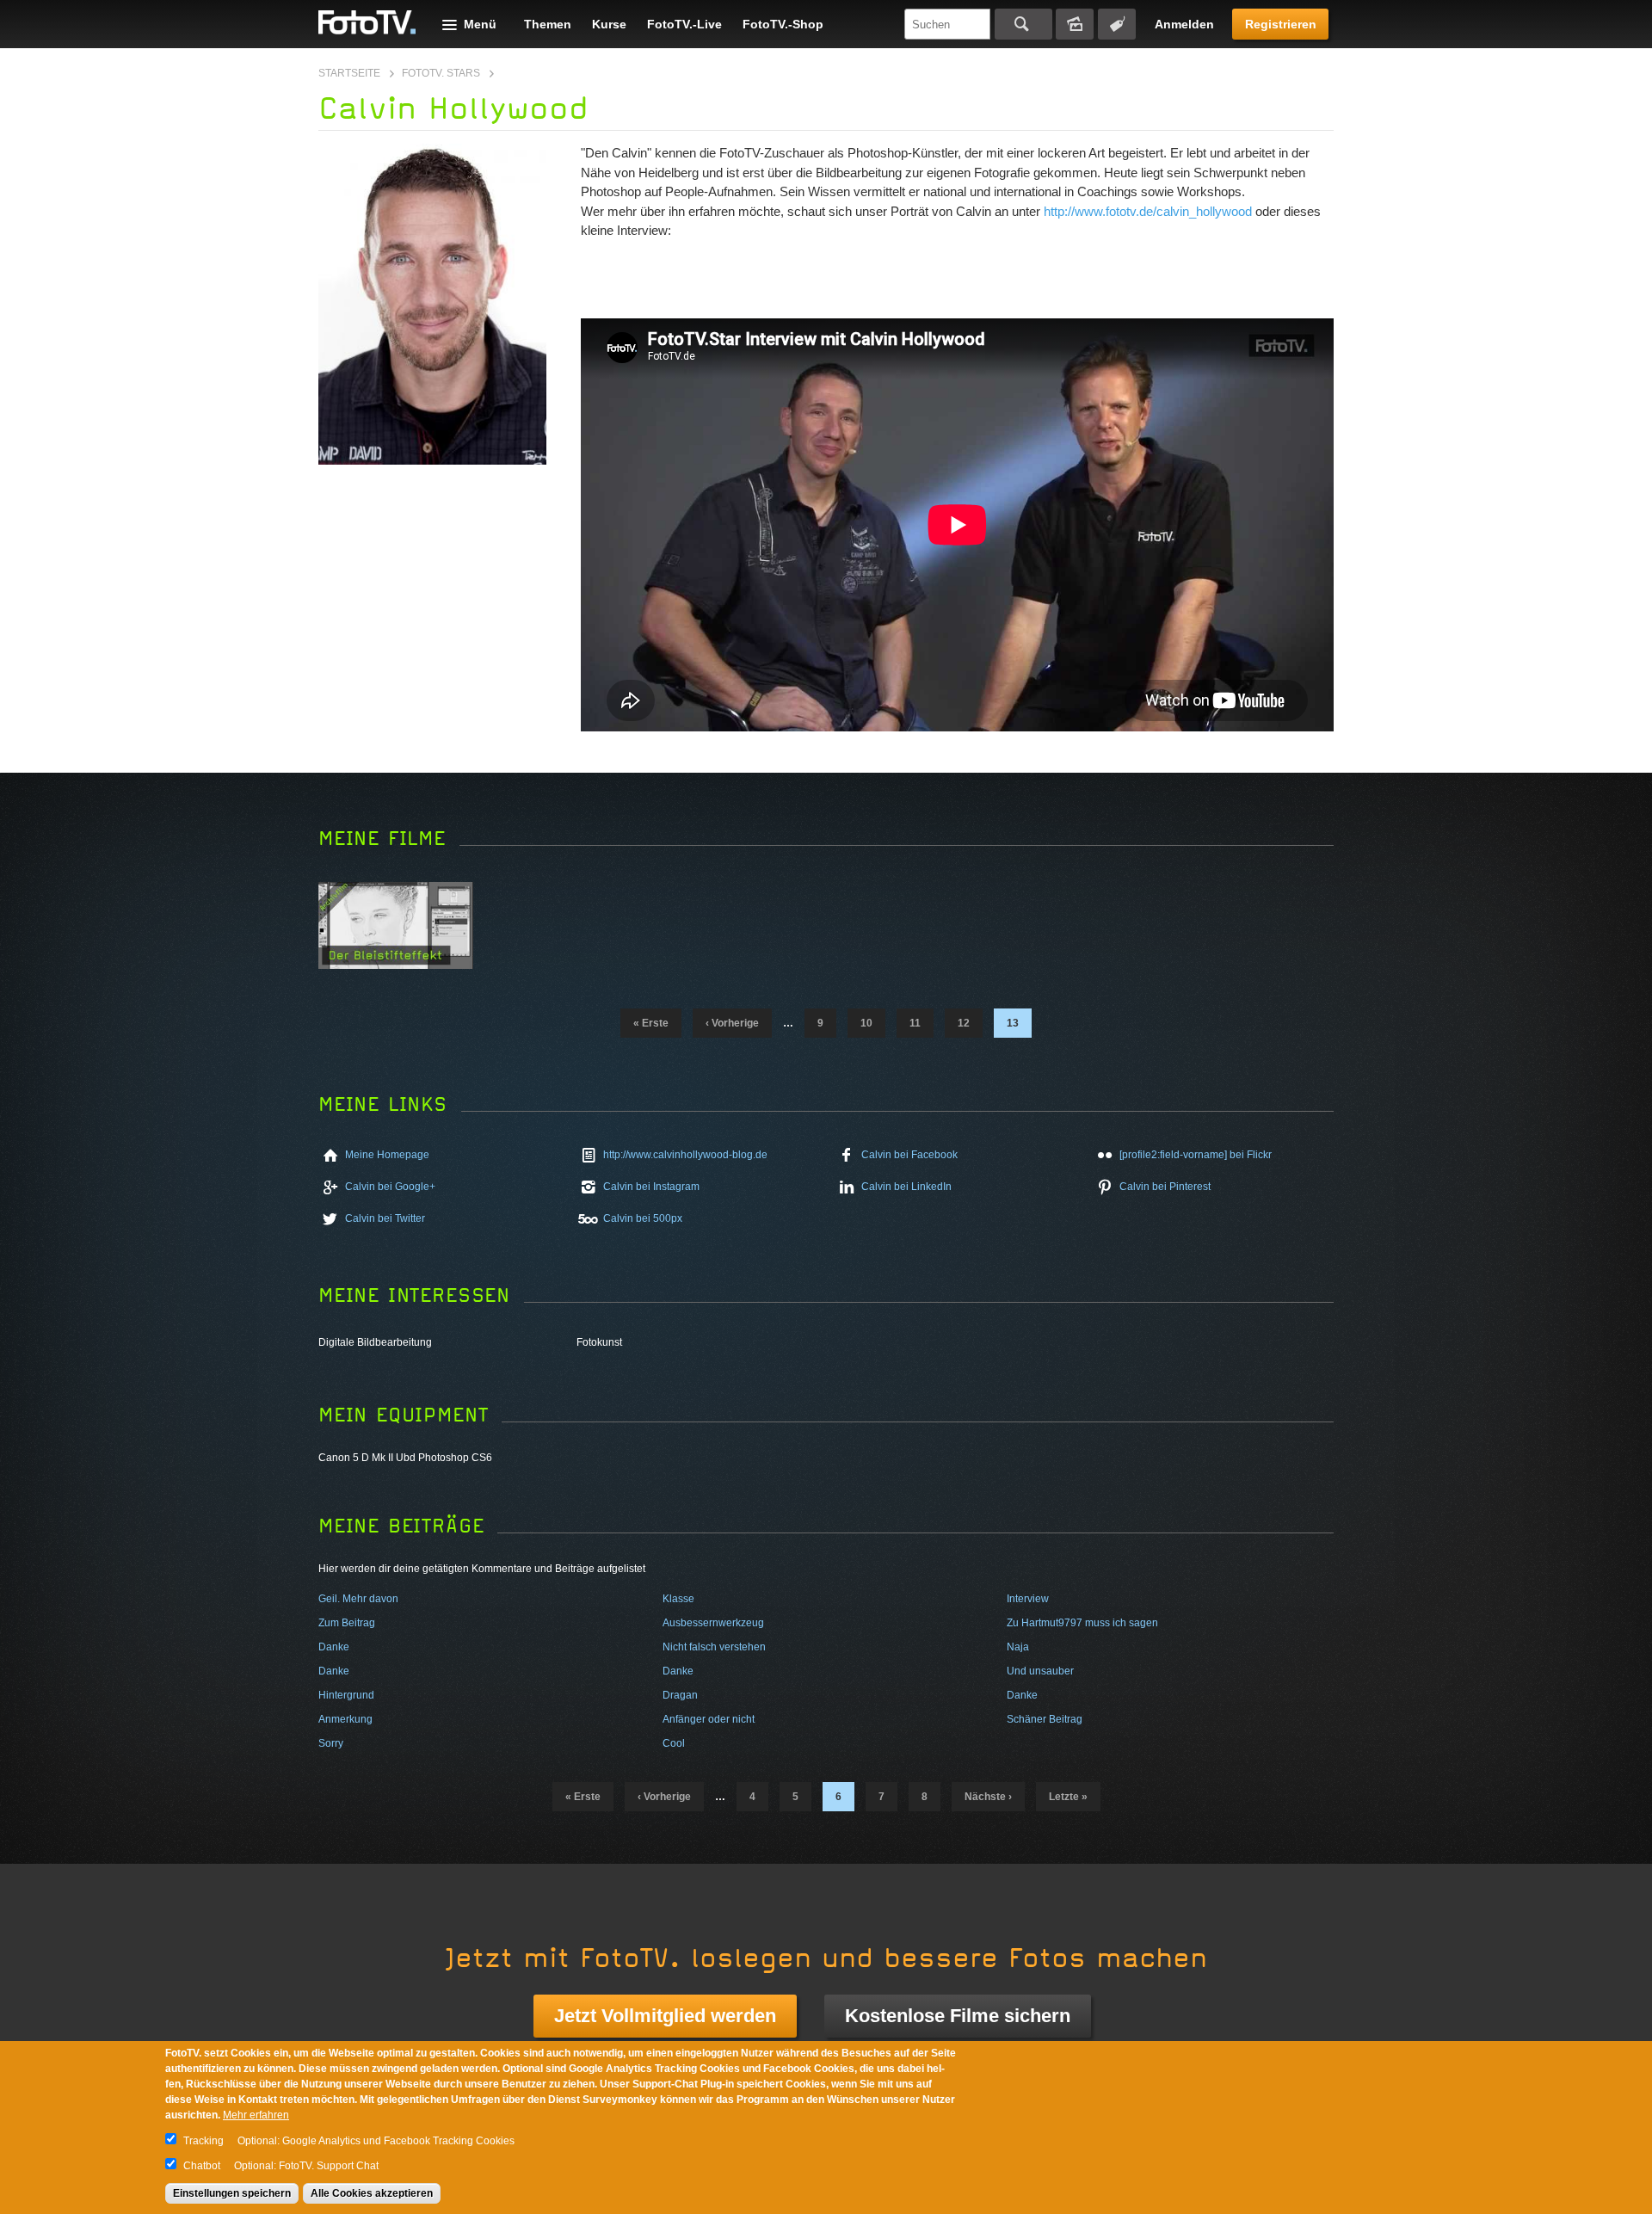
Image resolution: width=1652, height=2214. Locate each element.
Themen (548, 24)
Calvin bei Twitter (385, 1218)
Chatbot (202, 2166)
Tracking (203, 2141)
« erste (651, 1023)
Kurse (609, 24)
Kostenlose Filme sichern (958, 2016)
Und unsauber (1040, 1671)
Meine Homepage (387, 1155)
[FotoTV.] (367, 23)
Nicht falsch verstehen (714, 1647)
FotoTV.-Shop (783, 24)
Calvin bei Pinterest (1165, 1187)
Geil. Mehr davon (358, 1599)
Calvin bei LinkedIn (906, 1187)
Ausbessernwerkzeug (713, 1623)
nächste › (988, 1797)
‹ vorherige (732, 1023)
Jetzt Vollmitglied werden (665, 2016)
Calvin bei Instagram (651, 1187)
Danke (334, 1647)
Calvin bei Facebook (909, 1155)
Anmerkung (345, 1719)
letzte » (1068, 1797)
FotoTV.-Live (684, 24)
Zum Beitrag (347, 1623)
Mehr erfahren (256, 2115)
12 (964, 1023)
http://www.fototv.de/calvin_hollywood (1148, 211)
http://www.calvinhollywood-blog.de (685, 1155)
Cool (674, 1743)
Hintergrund (346, 1695)
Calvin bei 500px (643, 1218)
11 (915, 1023)
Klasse (678, 1599)
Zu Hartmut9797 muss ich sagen (1082, 1623)
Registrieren (1281, 24)
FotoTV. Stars (441, 73)
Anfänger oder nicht (709, 1719)
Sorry (331, 1743)
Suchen (1023, 24)
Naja (1018, 1647)
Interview (1028, 1599)
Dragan (680, 1695)
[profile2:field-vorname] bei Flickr (1196, 1155)
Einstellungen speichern (232, 2193)
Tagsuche (1117, 24)
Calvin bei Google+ (390, 1187)
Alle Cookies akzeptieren (372, 2193)
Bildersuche (1075, 24)
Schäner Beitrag (1045, 1719)
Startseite (349, 73)
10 (866, 1023)
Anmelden (1184, 24)
